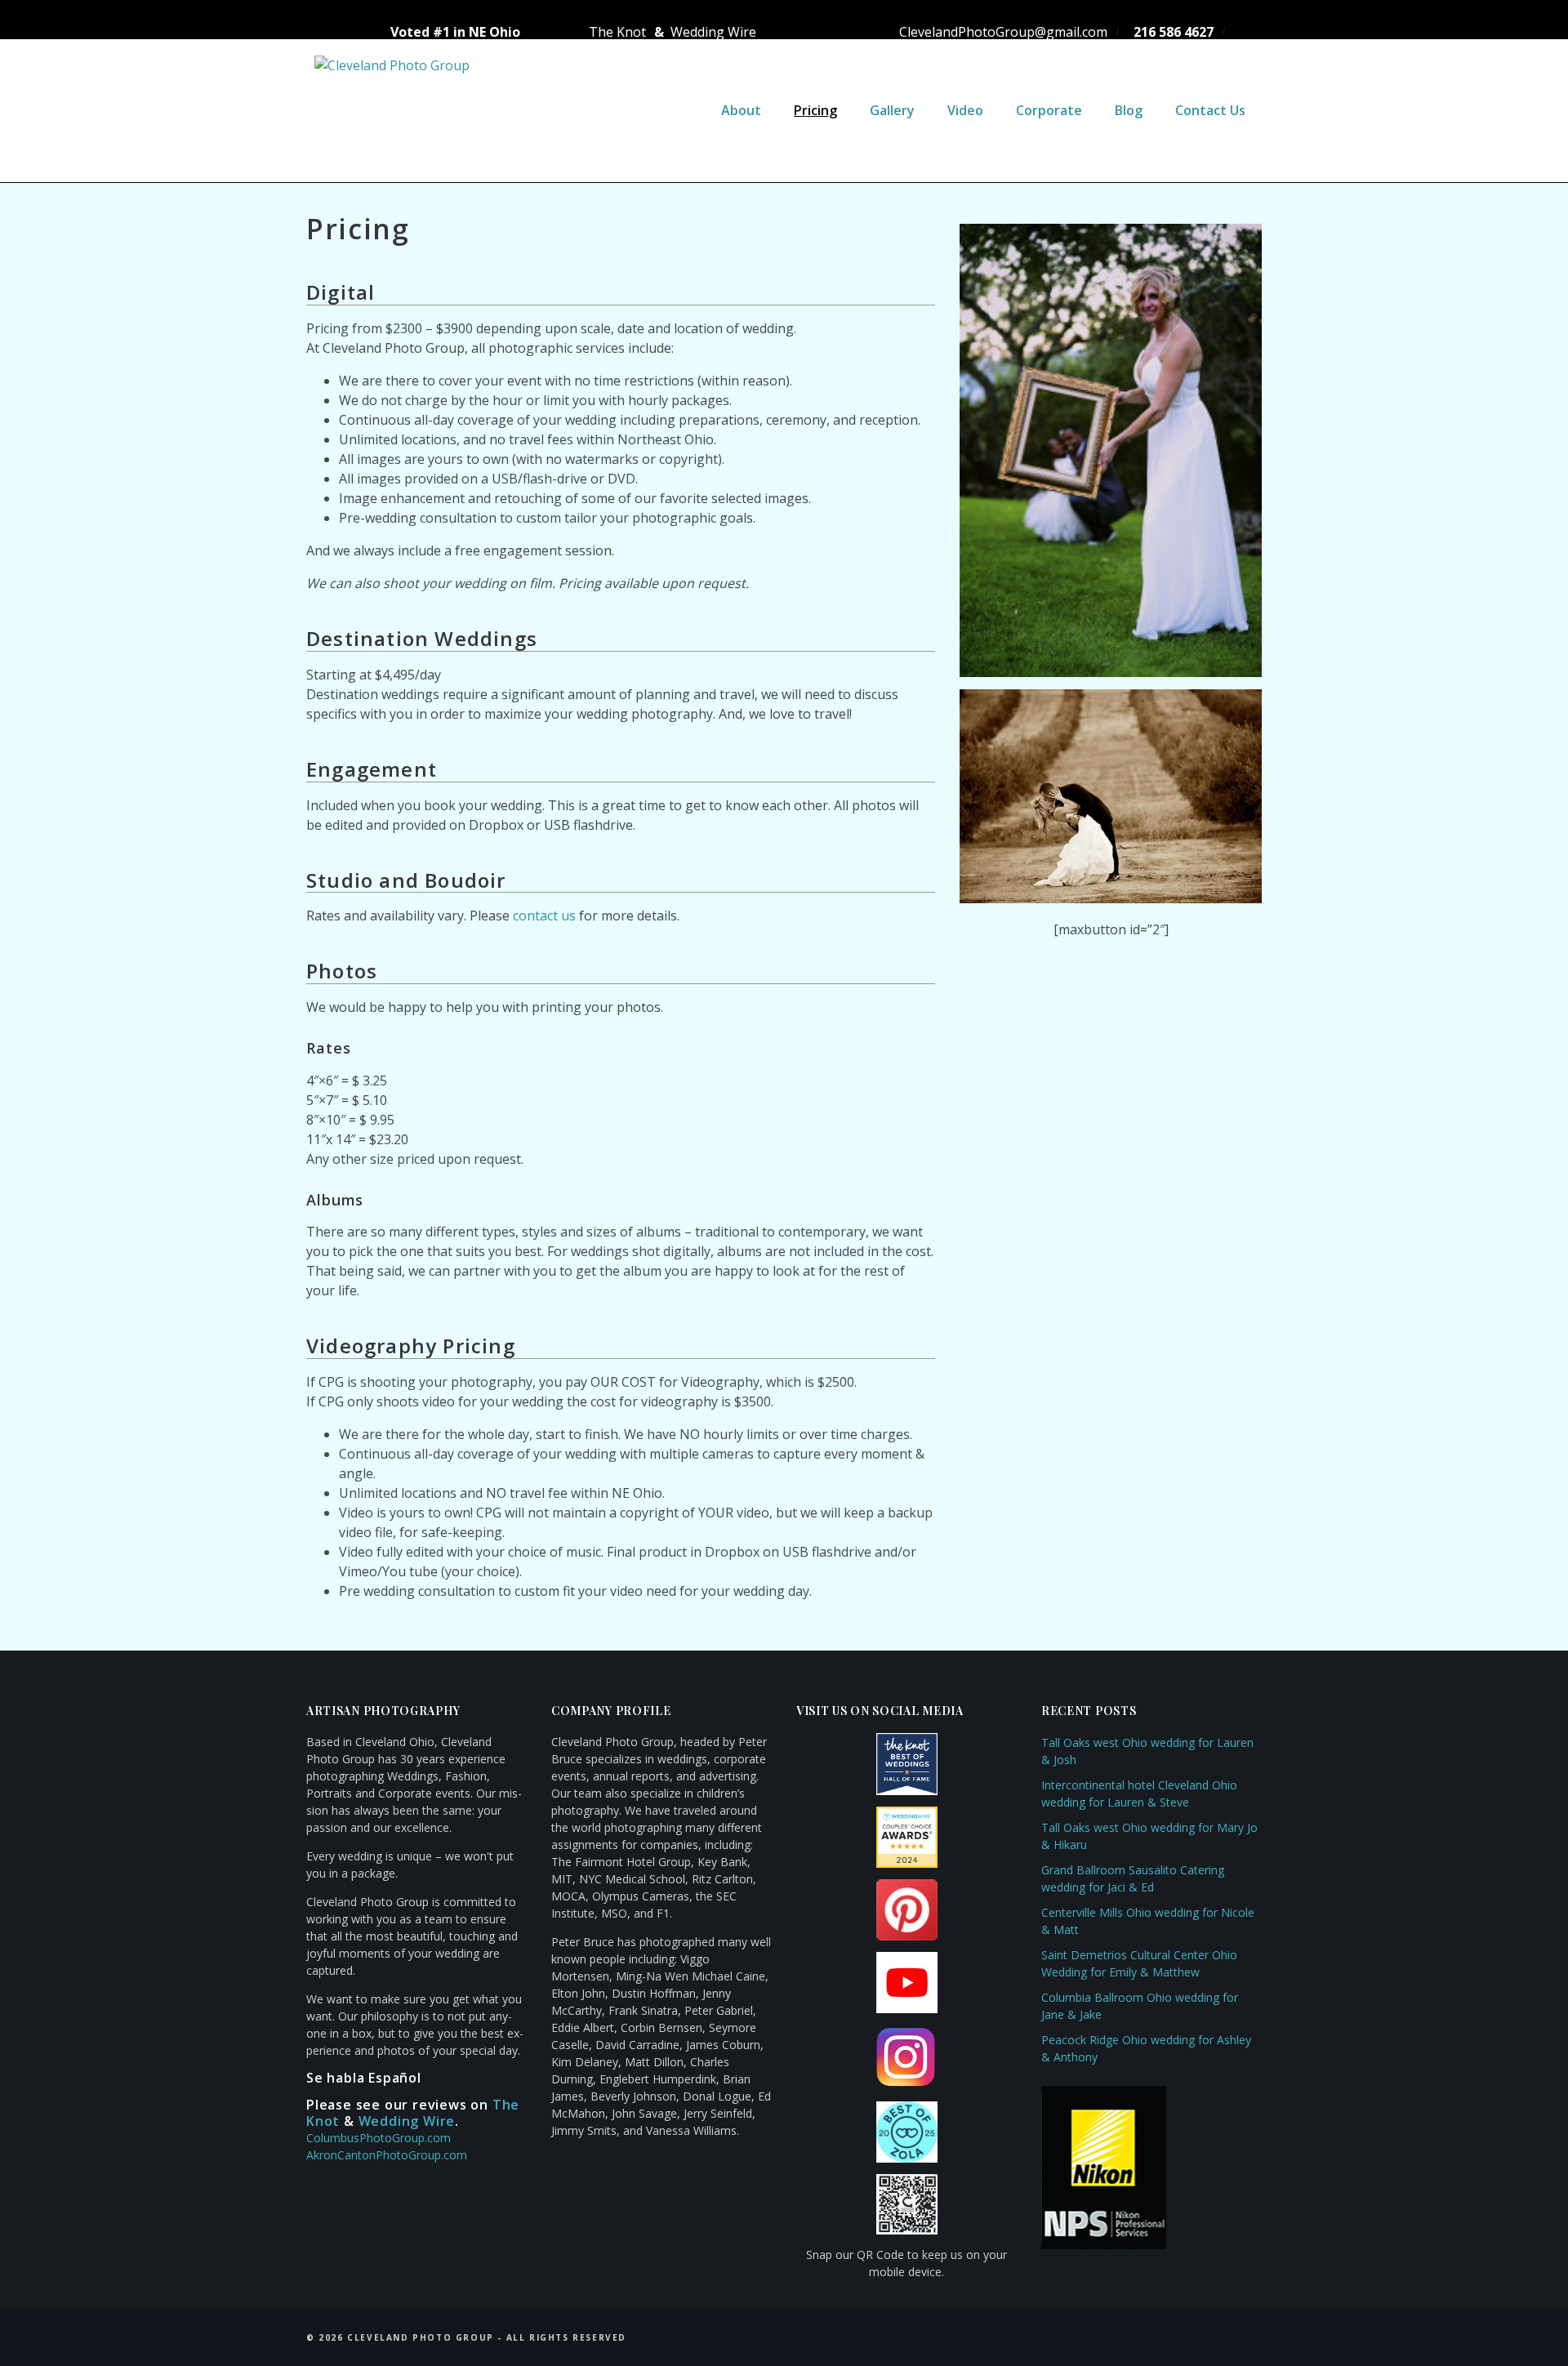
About (741, 110)
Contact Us (1210, 110)
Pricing (815, 110)
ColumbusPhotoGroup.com (379, 2138)
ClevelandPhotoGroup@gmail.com (997, 32)
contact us (544, 916)
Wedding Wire (712, 32)
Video (965, 110)
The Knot (616, 32)
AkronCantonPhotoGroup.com (387, 2155)
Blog (1129, 110)
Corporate (1049, 110)
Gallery (892, 110)
